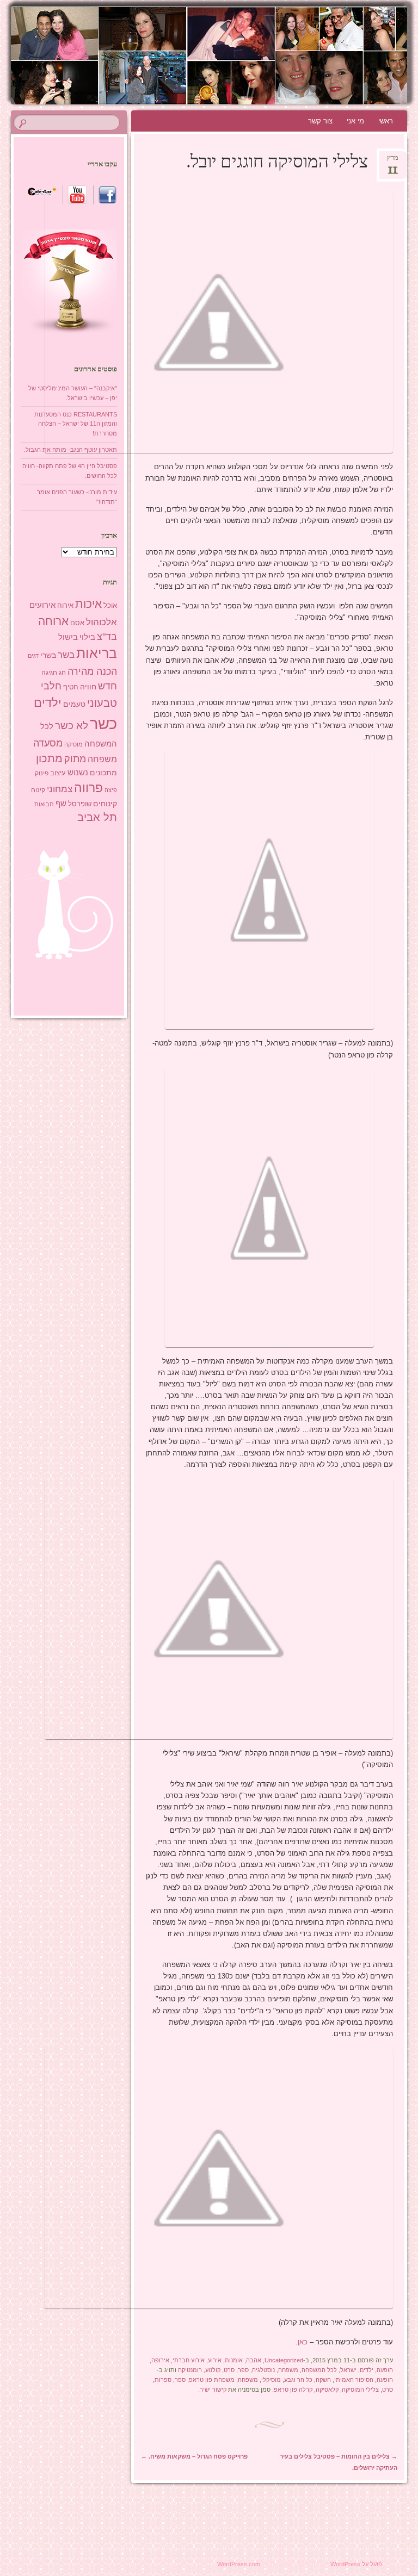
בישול (68, 637)
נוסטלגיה (263, 2370)
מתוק (75, 759)
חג (62, 673)
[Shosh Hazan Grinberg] (240, 55)
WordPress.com (239, 2564)
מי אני (355, 121)
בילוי (87, 637)
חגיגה (49, 673)
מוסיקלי (271, 2380)
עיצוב (58, 773)
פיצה (111, 790)
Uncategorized (284, 2360)
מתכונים (103, 773)
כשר (103, 723)
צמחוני (60, 789)
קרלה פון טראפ (293, 2390)
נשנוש (78, 773)
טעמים (74, 704)
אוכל (110, 605)
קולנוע (213, 2370)
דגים (33, 656)
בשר (66, 655)
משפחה (288, 2370)
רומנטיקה (190, 2370)
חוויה (88, 687)
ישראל (348, 2370)
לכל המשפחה (319, 2370)
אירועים (42, 605)
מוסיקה (73, 744)
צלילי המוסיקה (360, 2390)
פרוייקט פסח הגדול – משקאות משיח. (194, 2456)
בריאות (97, 653)
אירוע (215, 2360)
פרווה (88, 788)
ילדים (367, 2370)
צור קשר (320, 121)
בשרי (48, 655)
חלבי (51, 686)
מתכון (49, 758)
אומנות (234, 2360)
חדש (107, 686)
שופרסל (80, 804)
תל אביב (97, 817)
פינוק (42, 773)
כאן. (302, 2342)
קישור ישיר (213, 2390)
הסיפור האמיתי (354, 2380)
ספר (243, 2370)
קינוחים (105, 804)
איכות (88, 604)
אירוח (65, 606)
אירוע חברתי (189, 2360)
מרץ (393, 161)
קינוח (38, 790)
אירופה (160, 2360)
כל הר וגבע (298, 2380)
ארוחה (53, 621)
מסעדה (48, 743)
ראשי (386, 121)
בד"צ (107, 637)
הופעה (385, 2370)
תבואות (44, 804)
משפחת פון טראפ (212, 2380)
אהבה (254, 2360)
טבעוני (102, 703)
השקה (323, 2380)
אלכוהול (102, 622)
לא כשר (72, 726)
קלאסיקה (327, 2390)
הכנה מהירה (92, 671)
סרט (229, 2370)
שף (61, 803)
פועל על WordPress (356, 2564)
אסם (77, 623)
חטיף (71, 687)
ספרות (163, 2380)
